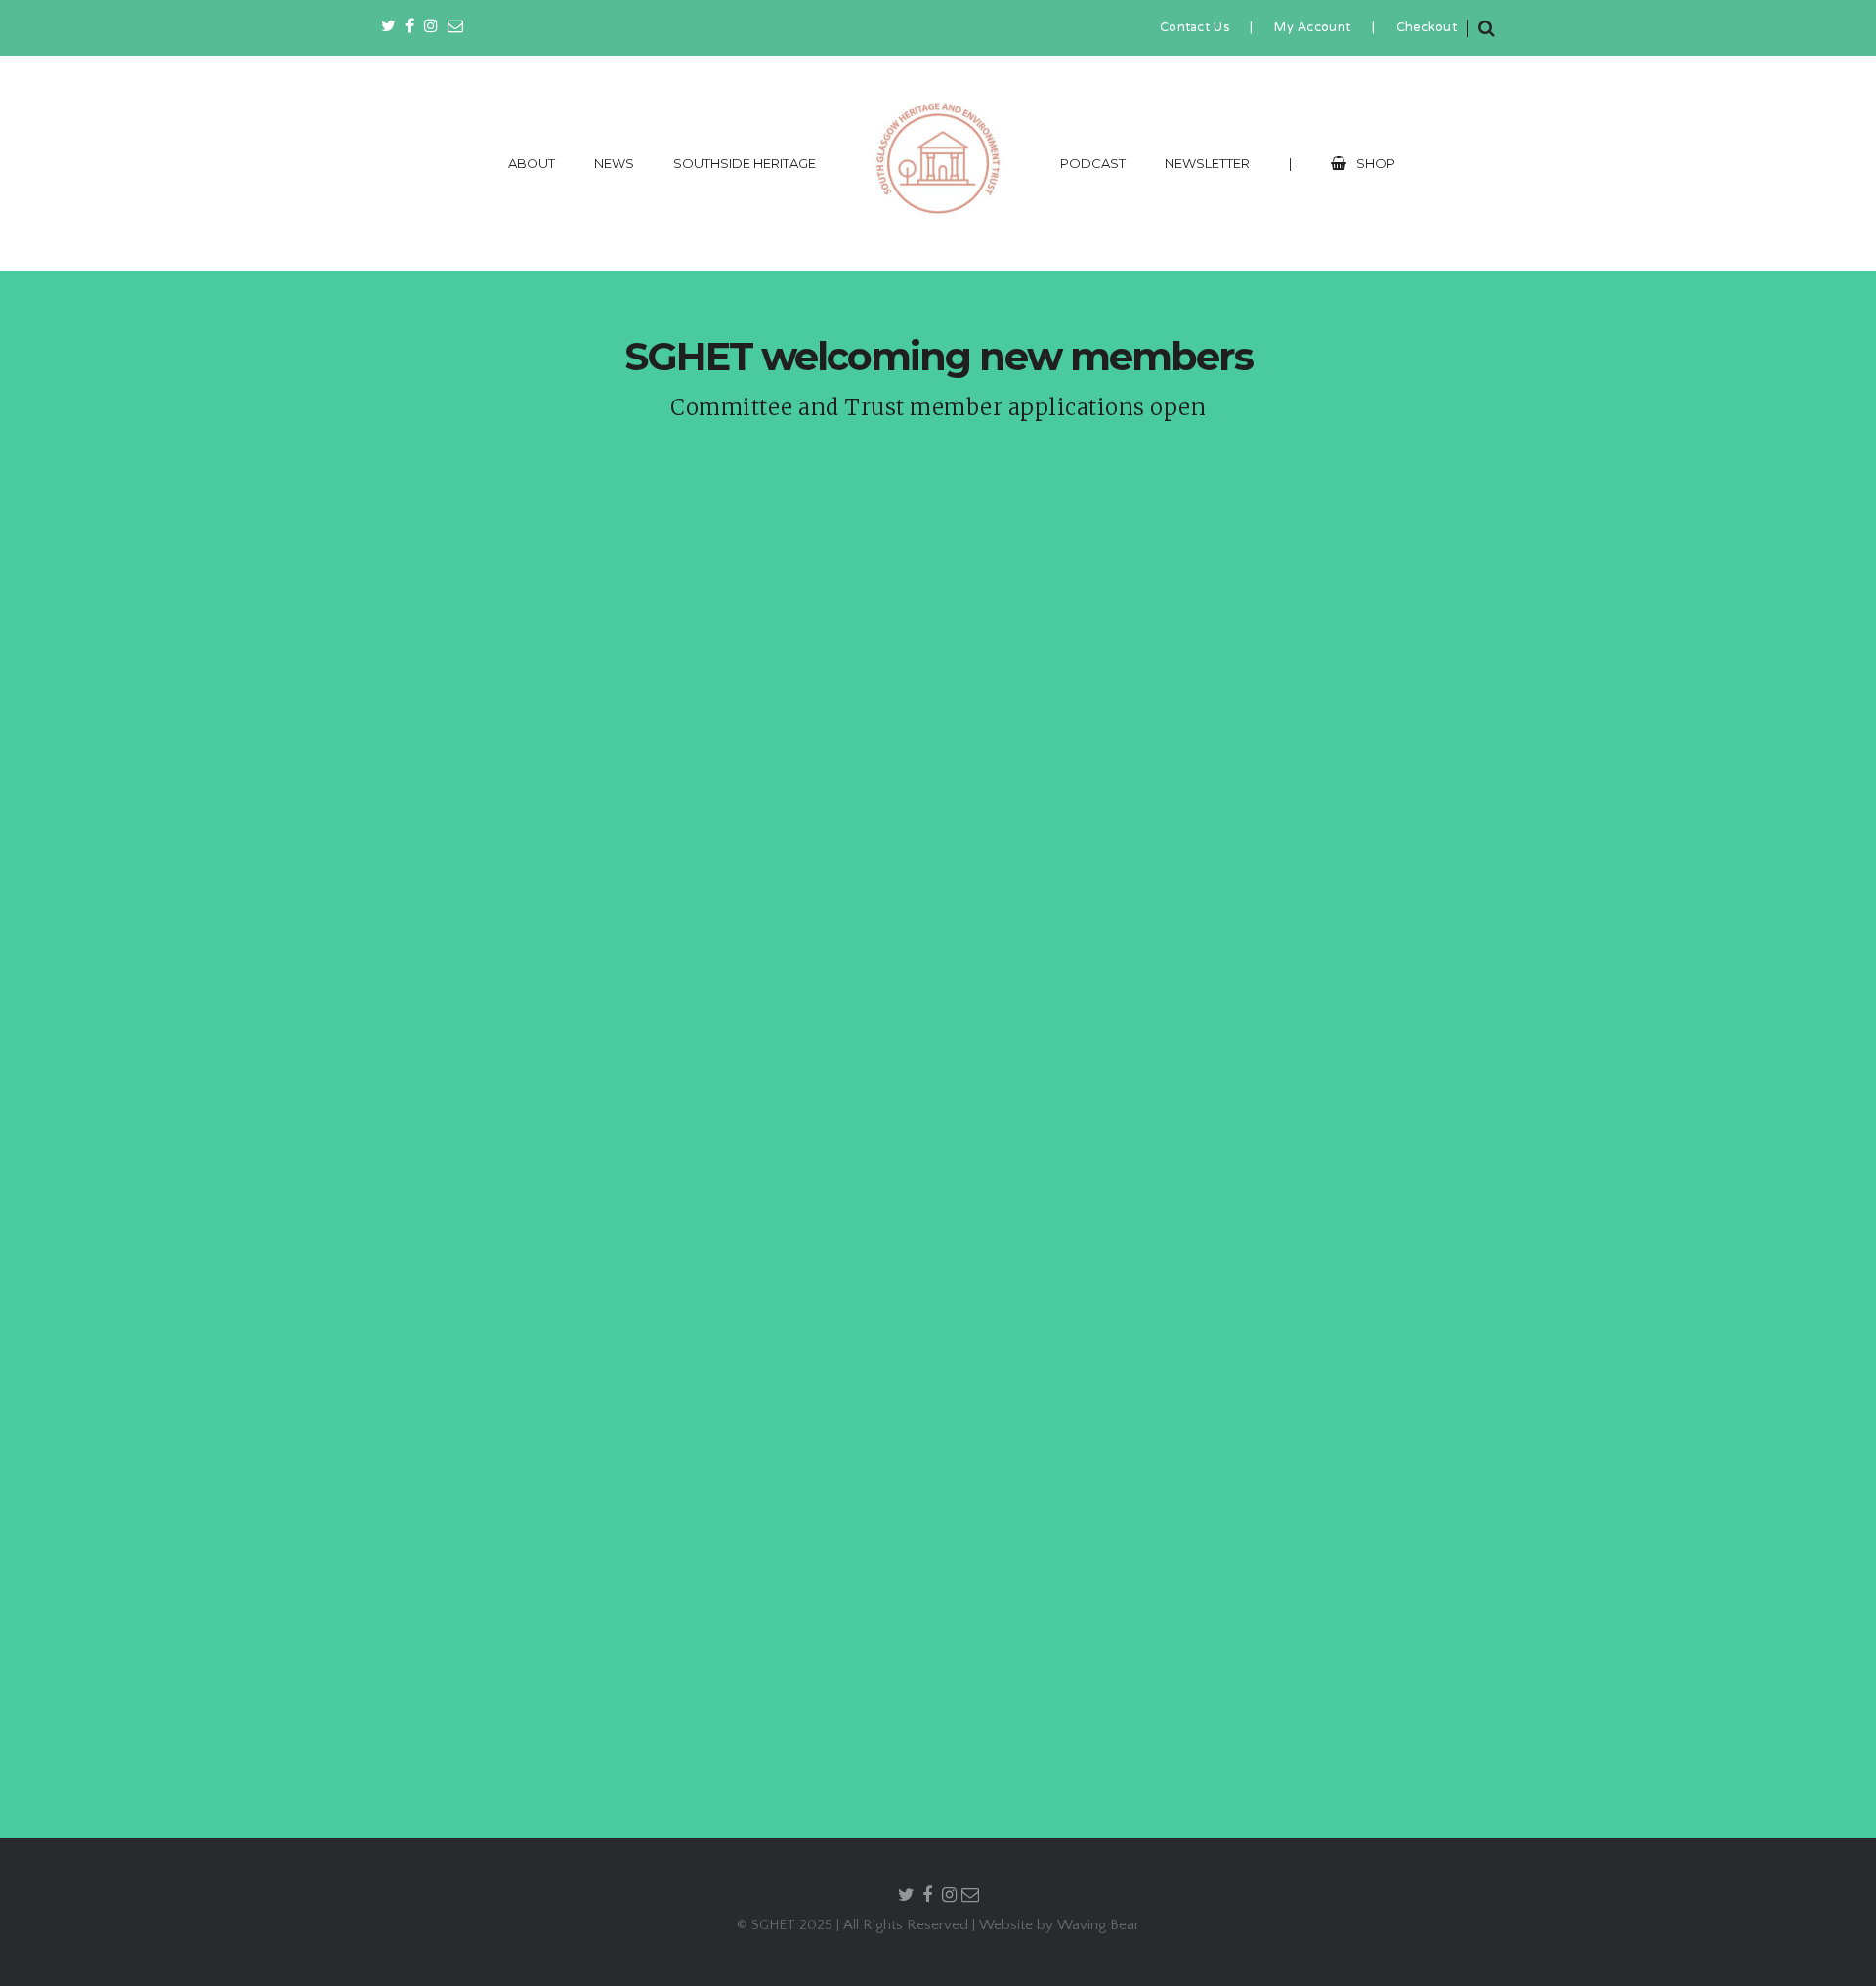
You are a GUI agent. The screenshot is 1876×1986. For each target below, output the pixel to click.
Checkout (1427, 28)
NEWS (614, 163)
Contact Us (1194, 28)
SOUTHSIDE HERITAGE (745, 163)
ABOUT (532, 163)
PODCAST (1093, 163)
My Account (1312, 28)
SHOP (1376, 163)
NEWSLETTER (1207, 163)
